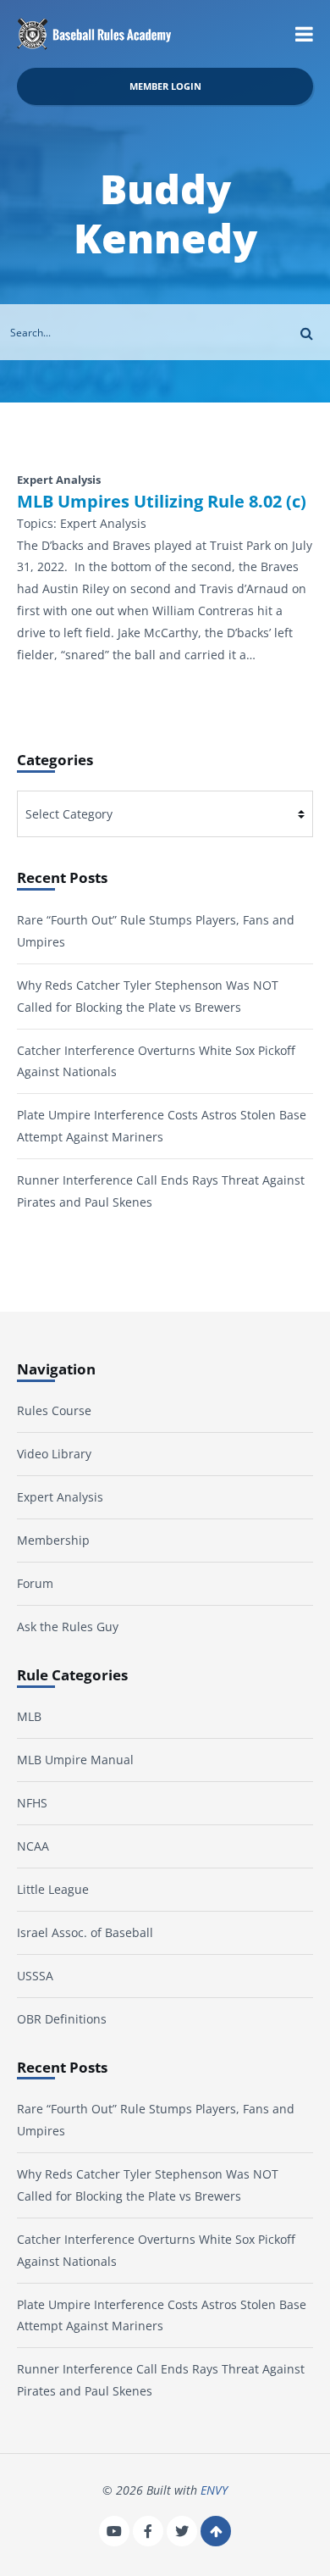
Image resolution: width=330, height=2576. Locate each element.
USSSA (35, 1976)
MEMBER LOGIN (165, 86)
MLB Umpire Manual (75, 1760)
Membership (53, 1540)
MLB (29, 1716)
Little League (53, 1889)
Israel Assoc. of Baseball (85, 1932)
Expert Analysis (60, 1497)
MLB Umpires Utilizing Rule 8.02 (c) (162, 502)
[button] (304, 34)
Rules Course (54, 1410)
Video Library (54, 1454)
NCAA (33, 1846)
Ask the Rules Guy (68, 1627)
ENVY (214, 2490)
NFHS (32, 1803)
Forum (35, 1583)
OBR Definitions (62, 2019)
